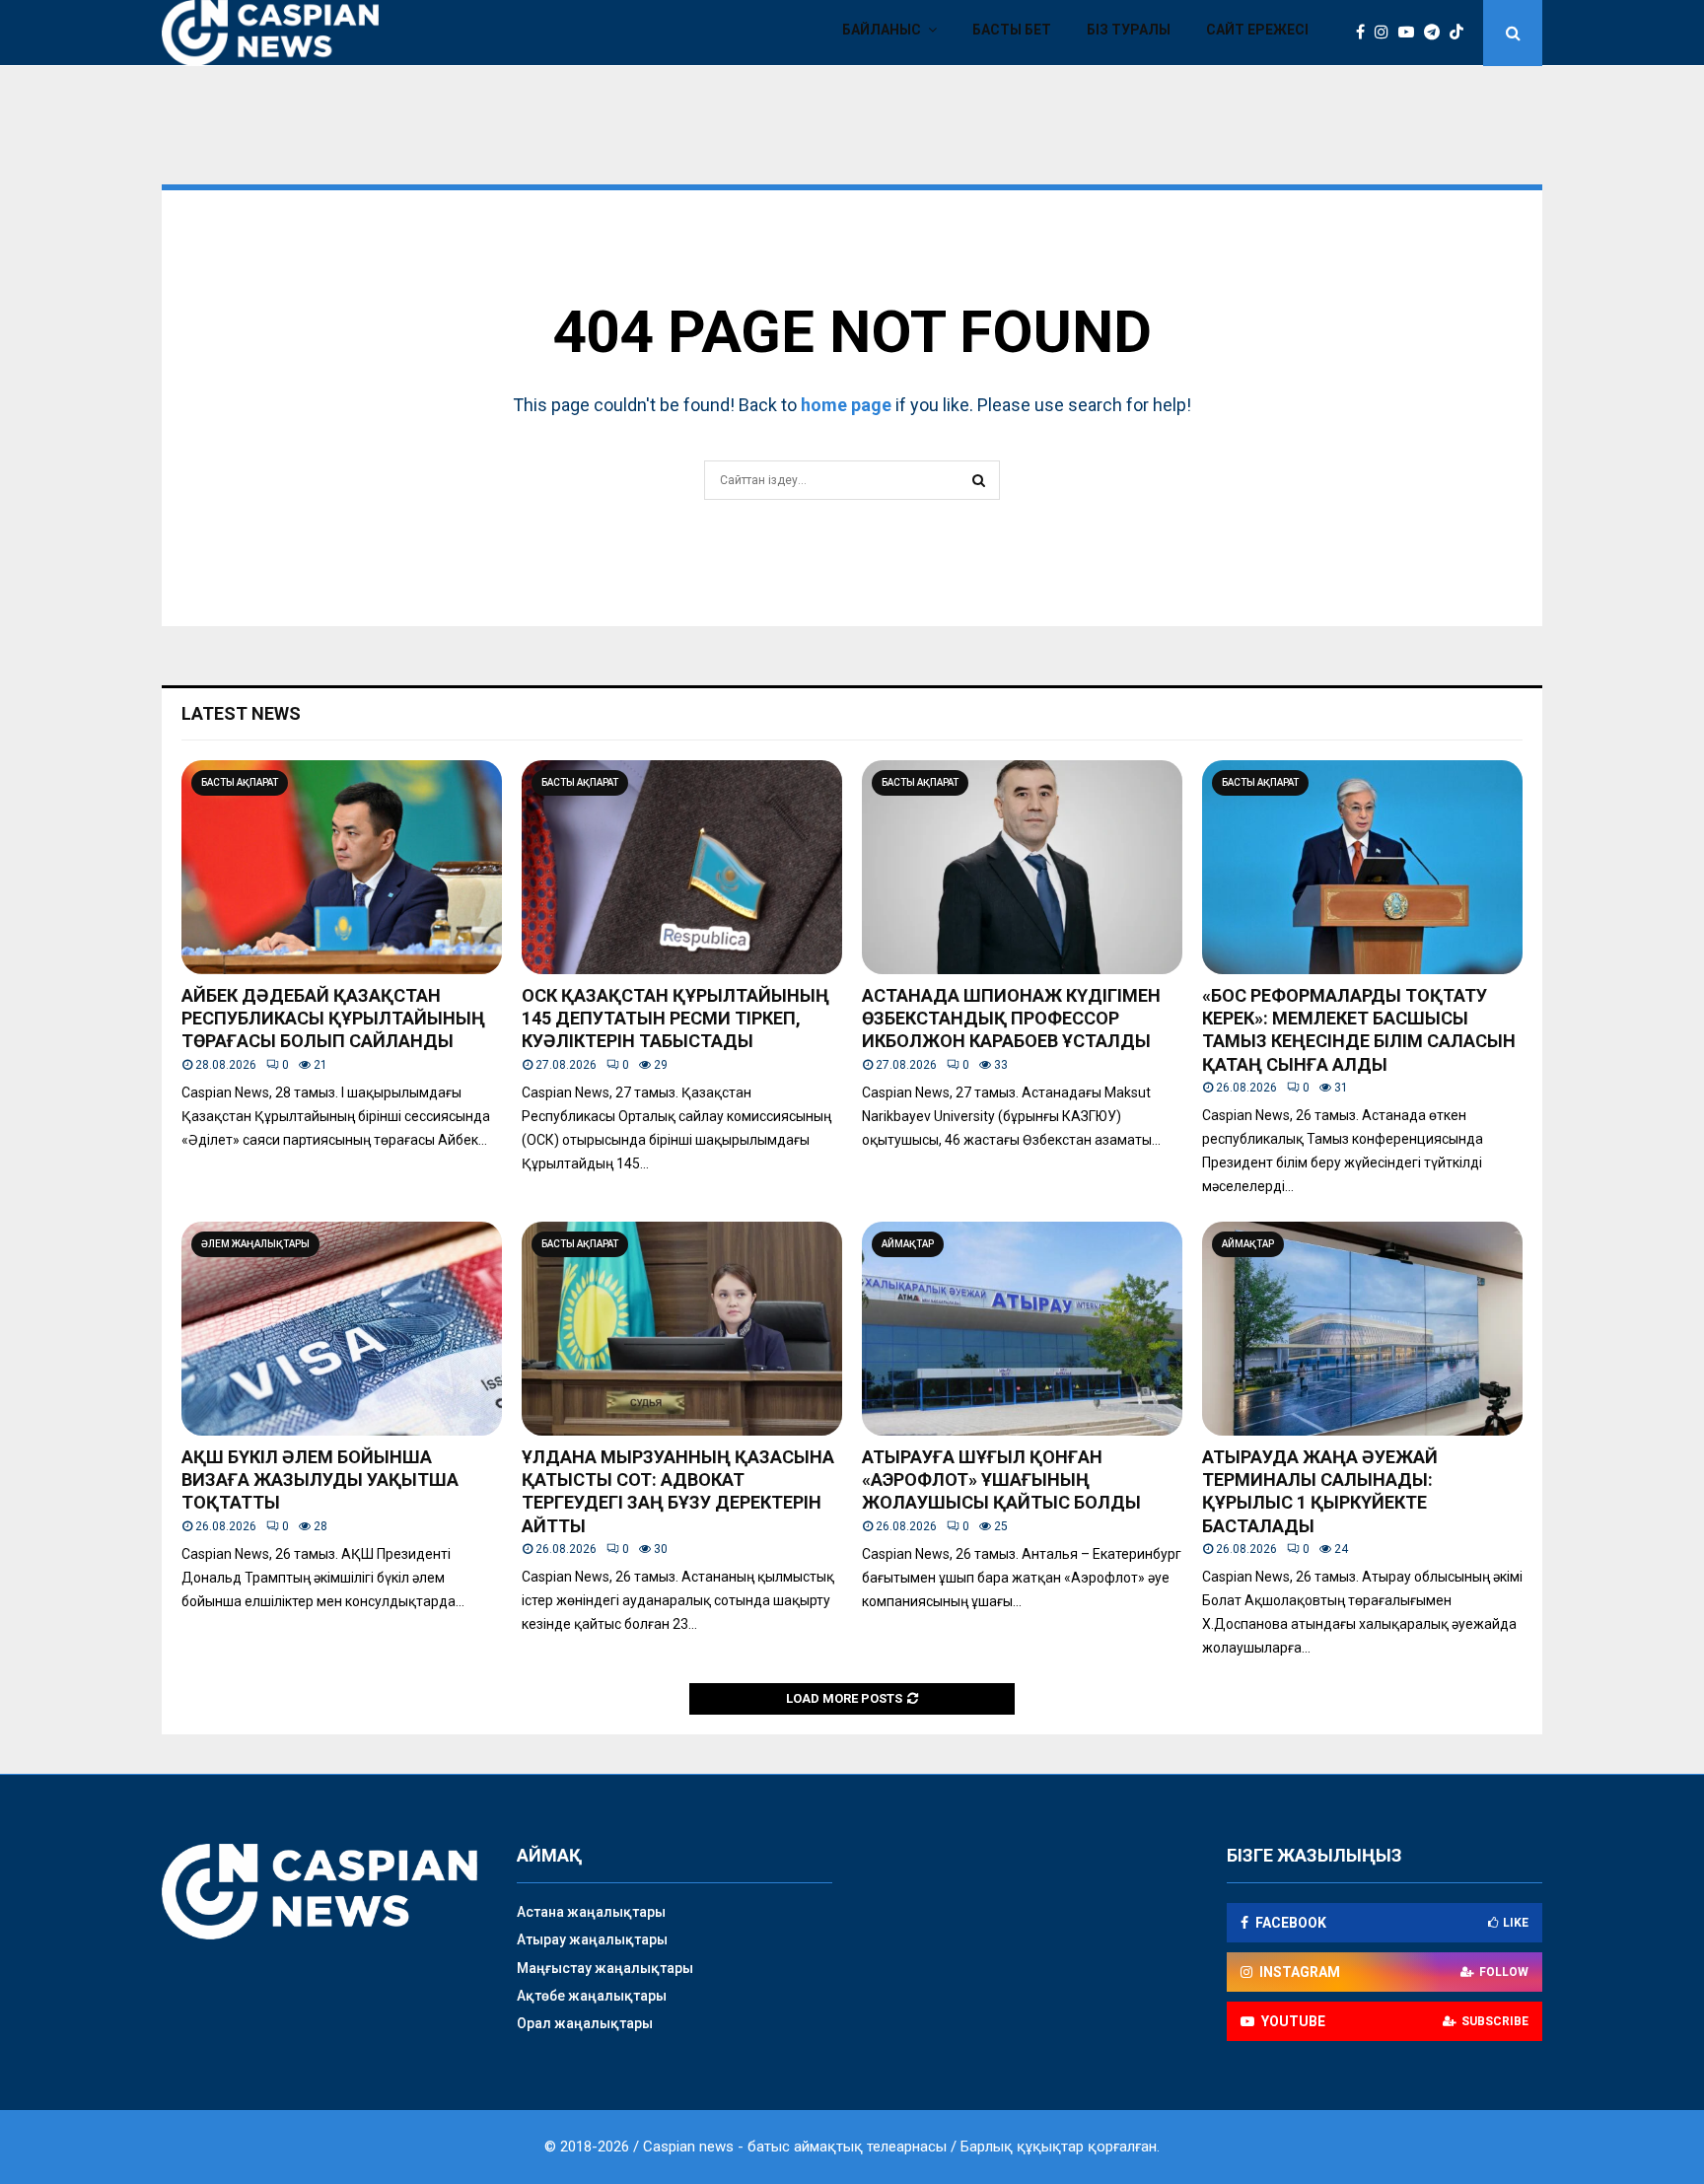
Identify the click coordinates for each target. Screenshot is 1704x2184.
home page (846, 405)
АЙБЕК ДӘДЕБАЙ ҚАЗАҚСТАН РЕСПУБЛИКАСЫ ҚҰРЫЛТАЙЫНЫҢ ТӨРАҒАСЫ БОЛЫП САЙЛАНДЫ (333, 1019)
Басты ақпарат (240, 782)
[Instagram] (1386, 33)
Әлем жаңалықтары (255, 1244)
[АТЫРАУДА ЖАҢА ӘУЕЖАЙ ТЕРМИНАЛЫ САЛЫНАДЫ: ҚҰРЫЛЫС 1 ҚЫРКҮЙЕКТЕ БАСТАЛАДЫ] (1362, 1329)
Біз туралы (1129, 30)
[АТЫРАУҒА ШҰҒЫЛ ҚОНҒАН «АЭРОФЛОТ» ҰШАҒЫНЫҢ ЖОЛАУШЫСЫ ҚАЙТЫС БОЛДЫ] (1022, 1329)
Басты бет (1012, 30)
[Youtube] (1411, 33)
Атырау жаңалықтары (592, 1939)
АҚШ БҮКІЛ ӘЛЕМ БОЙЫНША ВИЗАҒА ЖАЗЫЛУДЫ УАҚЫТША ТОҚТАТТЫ (320, 1480)
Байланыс (882, 30)
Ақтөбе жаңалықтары (592, 1996)
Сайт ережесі (1257, 30)
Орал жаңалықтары (585, 2023)
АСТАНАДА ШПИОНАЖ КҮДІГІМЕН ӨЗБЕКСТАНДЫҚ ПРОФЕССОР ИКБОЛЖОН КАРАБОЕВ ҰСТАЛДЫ (1011, 1019)
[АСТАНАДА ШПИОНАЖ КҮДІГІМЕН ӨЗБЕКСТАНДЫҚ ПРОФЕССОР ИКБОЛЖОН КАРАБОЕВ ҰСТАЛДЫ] (1022, 867)
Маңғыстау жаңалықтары (605, 1968)
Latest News (241, 713)
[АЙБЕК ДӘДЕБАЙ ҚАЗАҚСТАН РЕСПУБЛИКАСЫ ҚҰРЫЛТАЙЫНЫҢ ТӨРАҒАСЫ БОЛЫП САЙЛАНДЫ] (342, 867)
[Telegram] (1437, 33)
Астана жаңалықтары (591, 1912)
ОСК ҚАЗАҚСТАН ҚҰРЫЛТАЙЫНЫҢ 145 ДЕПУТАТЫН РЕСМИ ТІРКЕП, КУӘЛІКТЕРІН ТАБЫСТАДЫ (675, 1019)
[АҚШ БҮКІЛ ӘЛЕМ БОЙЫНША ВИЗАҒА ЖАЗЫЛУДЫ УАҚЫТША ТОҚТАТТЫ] (342, 1329)
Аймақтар (908, 1244)
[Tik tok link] (1461, 33)
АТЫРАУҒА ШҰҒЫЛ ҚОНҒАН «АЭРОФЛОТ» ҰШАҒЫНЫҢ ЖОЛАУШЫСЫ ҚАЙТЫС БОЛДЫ (1001, 1480)
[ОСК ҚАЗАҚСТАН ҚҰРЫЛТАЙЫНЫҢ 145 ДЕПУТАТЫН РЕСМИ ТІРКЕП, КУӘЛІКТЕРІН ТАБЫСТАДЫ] (682, 867)
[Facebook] (1365, 33)
